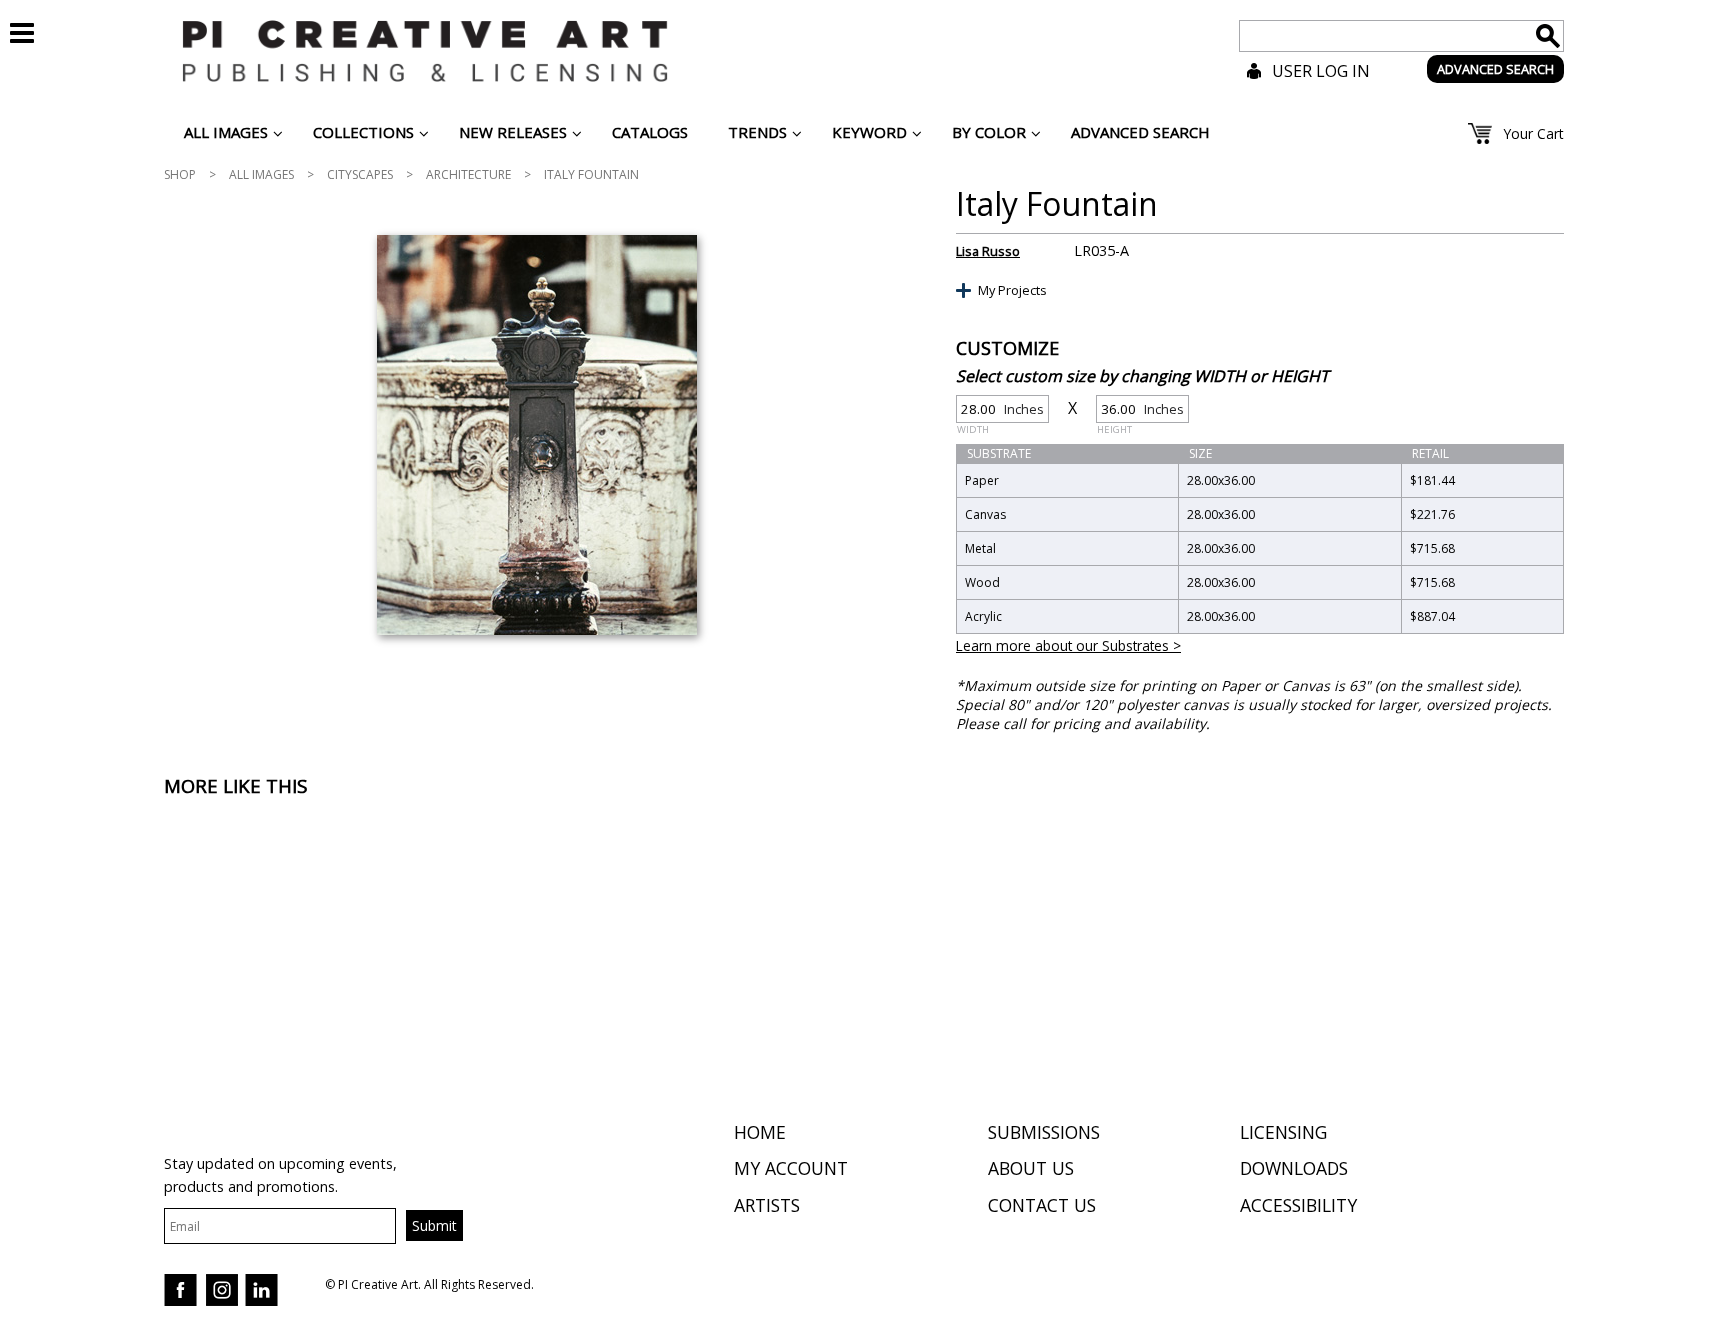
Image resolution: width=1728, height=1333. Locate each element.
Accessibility (1298, 1205)
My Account (791, 1168)
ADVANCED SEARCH (1495, 69)
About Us (1031, 1168)
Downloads (1294, 1168)
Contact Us (1042, 1205)
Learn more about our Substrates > (1068, 645)
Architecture (468, 174)
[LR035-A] (536, 435)
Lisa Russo (988, 251)
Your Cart (1533, 133)
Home (760, 1132)
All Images (261, 174)
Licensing (1283, 1132)
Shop (180, 174)
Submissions (1044, 1132)
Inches (1000, 411)
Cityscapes (360, 174)
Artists (767, 1205)
